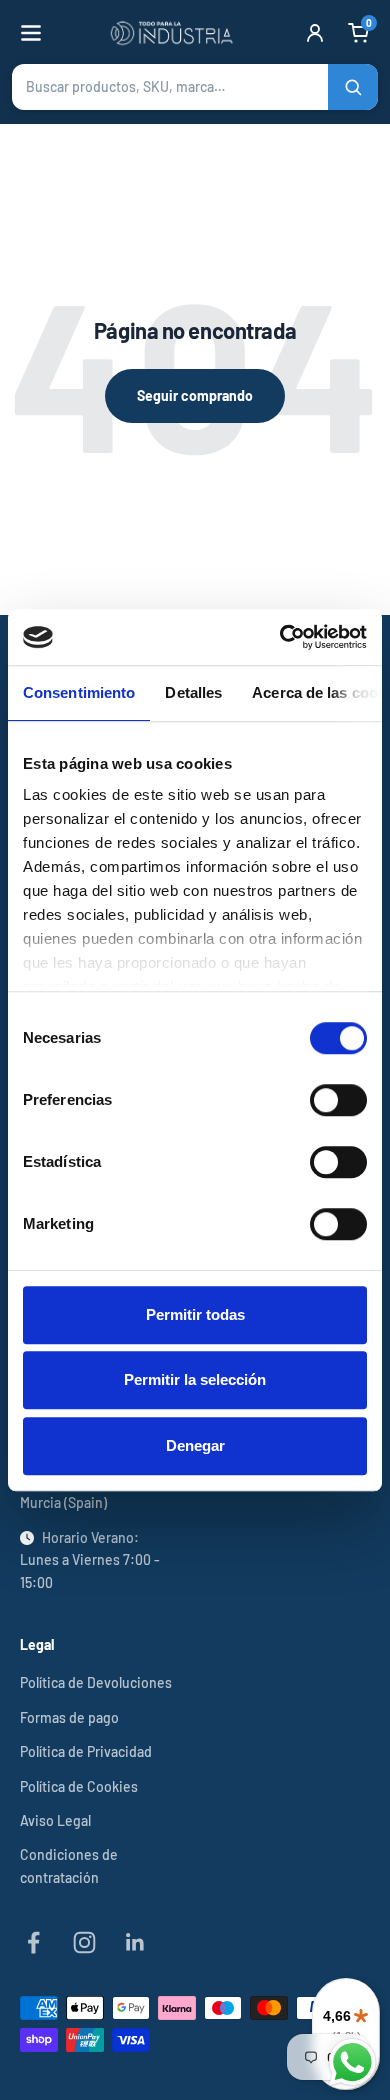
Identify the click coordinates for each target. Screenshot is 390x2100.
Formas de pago (69, 1717)
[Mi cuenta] (315, 33)
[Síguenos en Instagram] (84, 1942)
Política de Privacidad (86, 1751)
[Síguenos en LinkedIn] (135, 1942)
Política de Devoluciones (96, 1682)
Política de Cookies (79, 1786)
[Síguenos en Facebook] (33, 1942)
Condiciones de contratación (69, 1865)
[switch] (338, 1100)
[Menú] (31, 33)
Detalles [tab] (193, 692)
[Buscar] (353, 87)
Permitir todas (195, 1314)
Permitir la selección (195, 1379)
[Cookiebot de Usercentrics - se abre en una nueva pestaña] (280, 637)
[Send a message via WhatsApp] (352, 2062)
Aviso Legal (55, 1820)
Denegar (195, 1445)
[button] (195, 87)
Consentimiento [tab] (79, 692)
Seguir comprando (195, 395)
